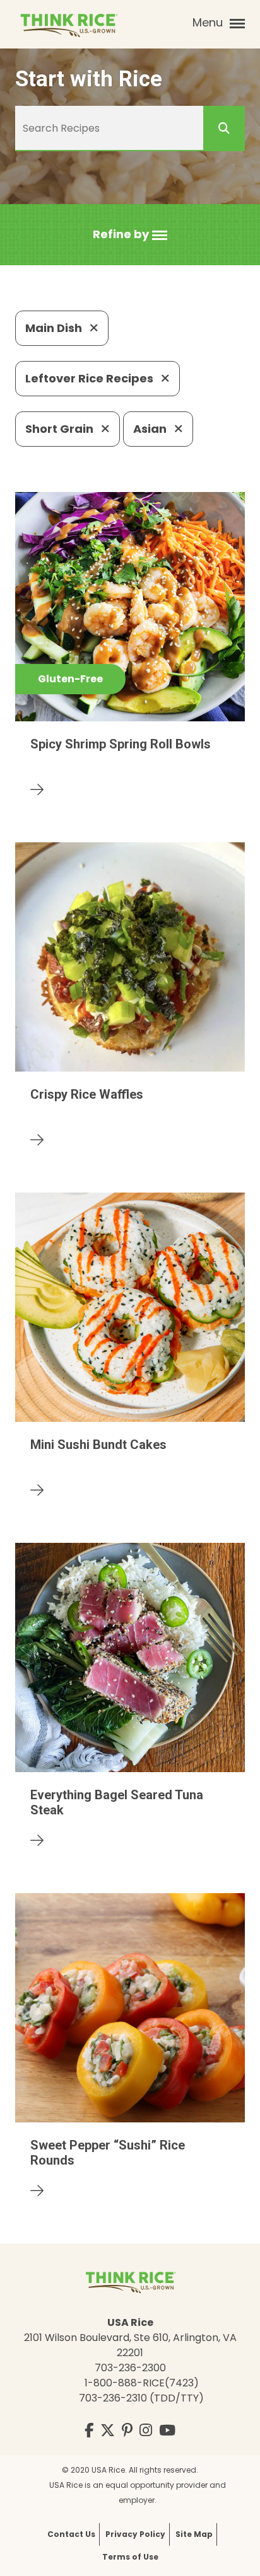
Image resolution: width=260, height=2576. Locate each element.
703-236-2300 (130, 2368)
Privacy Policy (135, 2534)
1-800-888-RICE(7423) (142, 2383)
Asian (151, 429)
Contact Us (71, 2534)
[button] (130, 235)
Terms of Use (130, 2557)
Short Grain (61, 429)
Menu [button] (209, 22)
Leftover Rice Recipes (91, 378)
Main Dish (55, 328)
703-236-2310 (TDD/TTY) (141, 2398)
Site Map (194, 2534)
